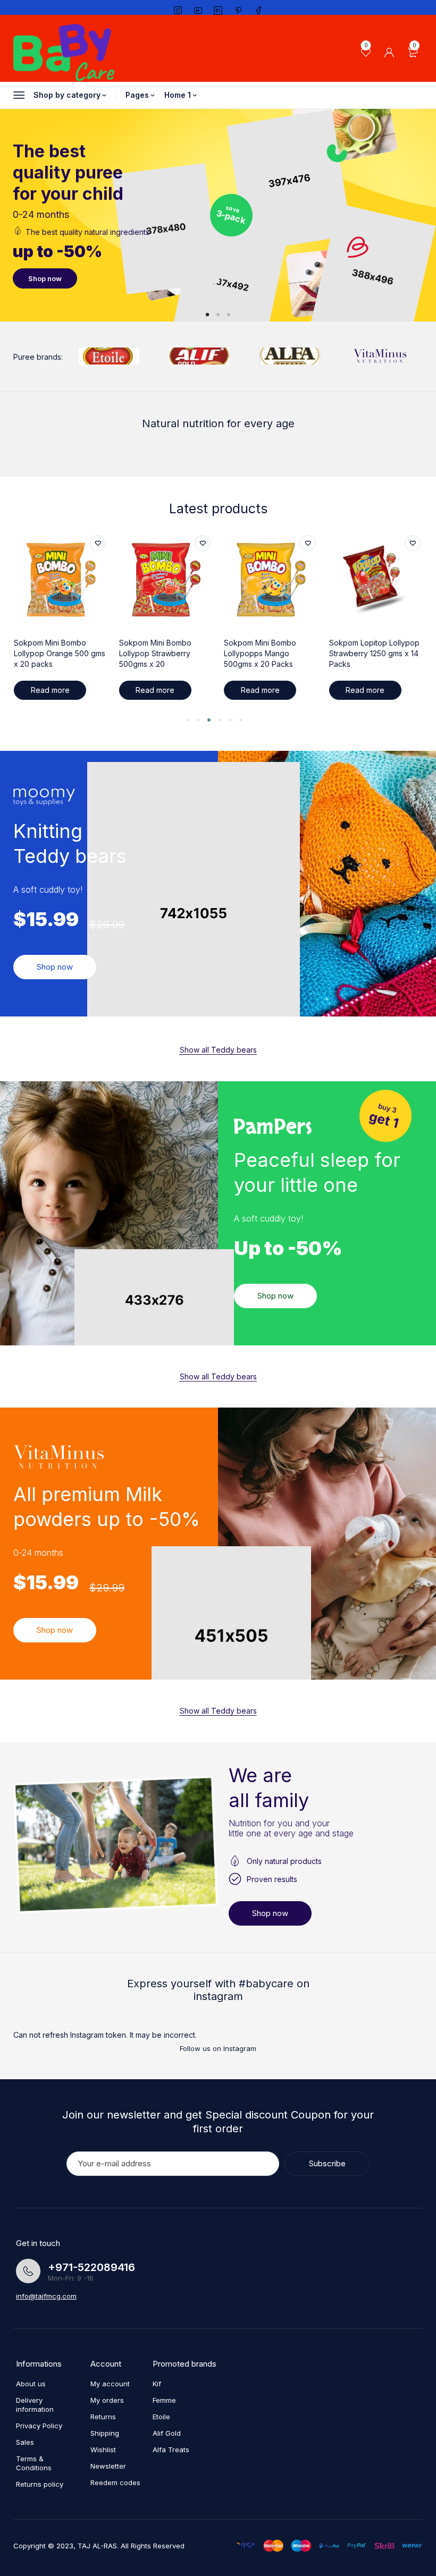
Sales (25, 2442)
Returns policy (40, 2484)
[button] (188, 720)
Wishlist (103, 2450)
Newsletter (108, 2466)
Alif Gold (167, 2433)
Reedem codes (115, 2482)
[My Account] (389, 53)
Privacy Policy (39, 2426)
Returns (103, 2417)
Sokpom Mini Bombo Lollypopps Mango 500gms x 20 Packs (155, 653)
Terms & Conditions (34, 2463)
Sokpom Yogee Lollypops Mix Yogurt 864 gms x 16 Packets (375, 653)
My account (110, 2384)
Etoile (161, 2417)
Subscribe (327, 2163)
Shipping (105, 2433)
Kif (157, 2384)
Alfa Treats (171, 2450)
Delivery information (35, 2405)
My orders (107, 2400)
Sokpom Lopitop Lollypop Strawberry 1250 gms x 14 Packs (269, 653)
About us (31, 2384)
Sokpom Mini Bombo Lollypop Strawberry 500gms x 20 (50, 653)
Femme (164, 2400)
